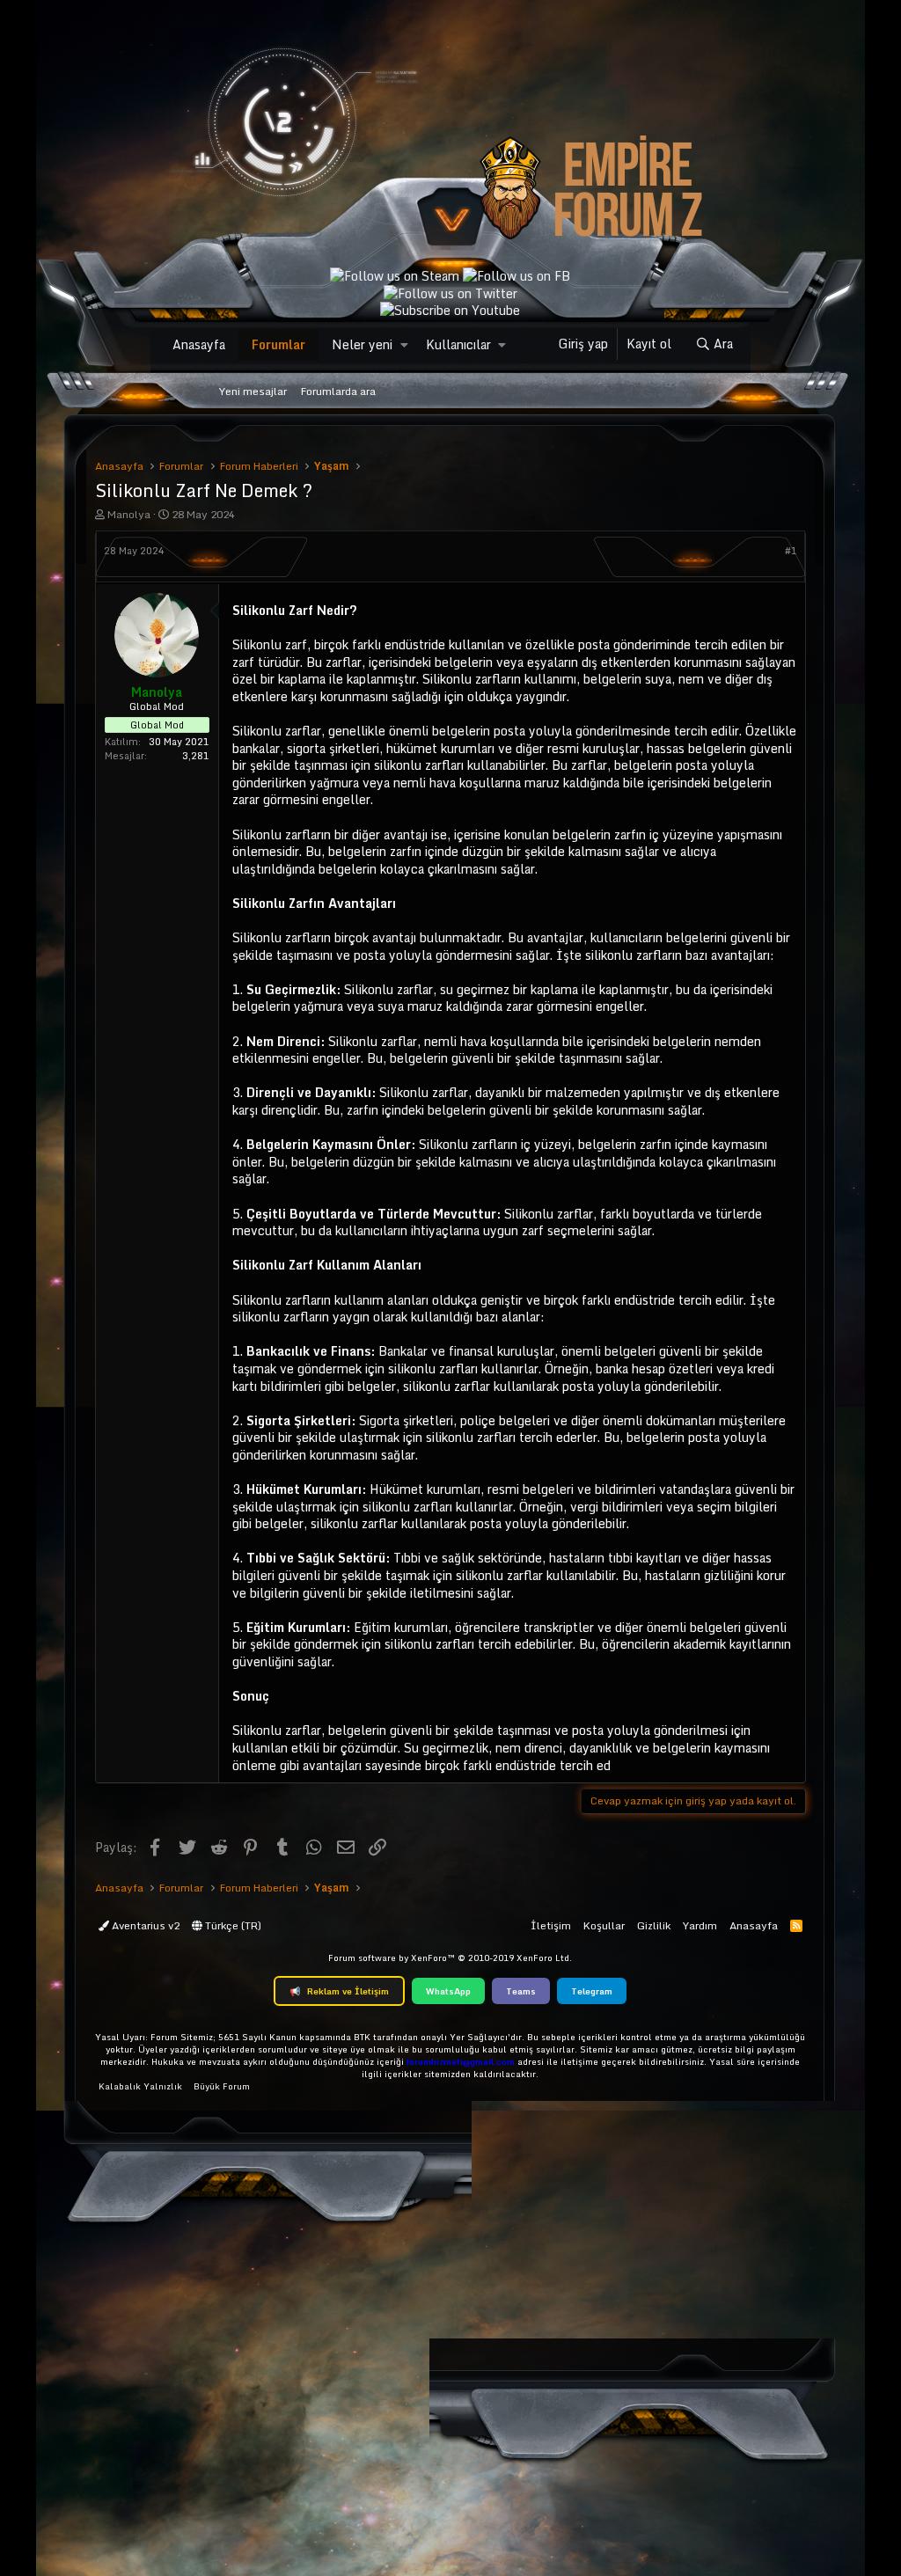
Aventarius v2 (144, 1925)
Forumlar (278, 344)
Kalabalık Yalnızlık (140, 2086)
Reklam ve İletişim (339, 1991)
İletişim (551, 1925)
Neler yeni (362, 344)
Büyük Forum (222, 2086)
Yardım (700, 1925)
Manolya (129, 514)
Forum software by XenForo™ (450, 1958)
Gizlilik (654, 1925)
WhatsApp (448, 1991)
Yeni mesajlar (253, 391)
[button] (404, 345)
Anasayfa (199, 344)
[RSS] (796, 1925)
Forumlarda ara (338, 391)
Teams (521, 1991)
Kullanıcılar (458, 344)
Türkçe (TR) (232, 1925)
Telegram (592, 1991)
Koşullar (604, 1925)
